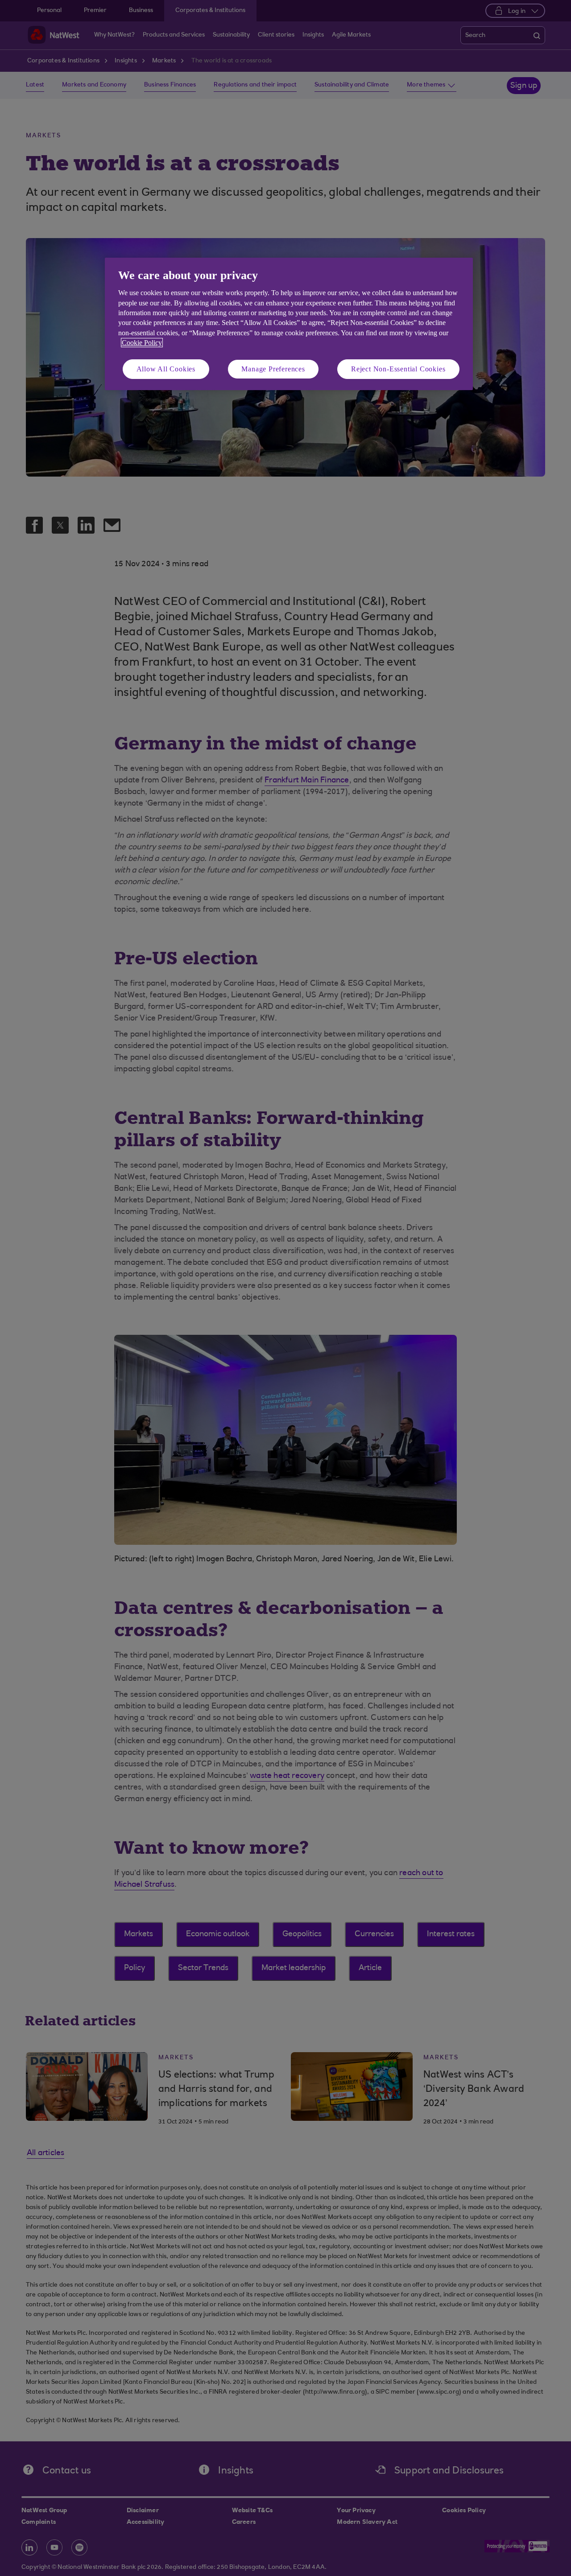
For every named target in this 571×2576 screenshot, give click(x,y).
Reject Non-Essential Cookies (398, 369)
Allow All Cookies (166, 369)
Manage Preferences (273, 369)
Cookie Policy (142, 343)
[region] (289, 324)
